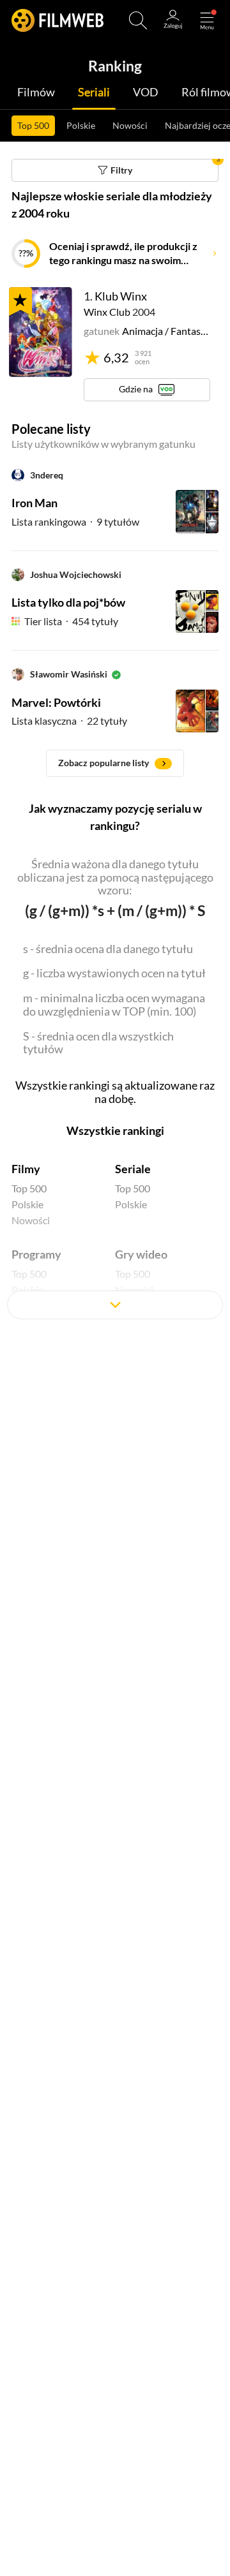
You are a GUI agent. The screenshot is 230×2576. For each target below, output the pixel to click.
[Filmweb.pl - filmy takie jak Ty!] (57, 20)
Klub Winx (121, 296)
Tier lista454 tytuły (71, 621)
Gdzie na (136, 389)
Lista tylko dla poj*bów (68, 602)
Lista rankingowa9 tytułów (75, 522)
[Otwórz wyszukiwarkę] (138, 20)
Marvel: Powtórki (56, 702)
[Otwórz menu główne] (207, 20)
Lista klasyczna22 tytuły (69, 721)
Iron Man (34, 503)
